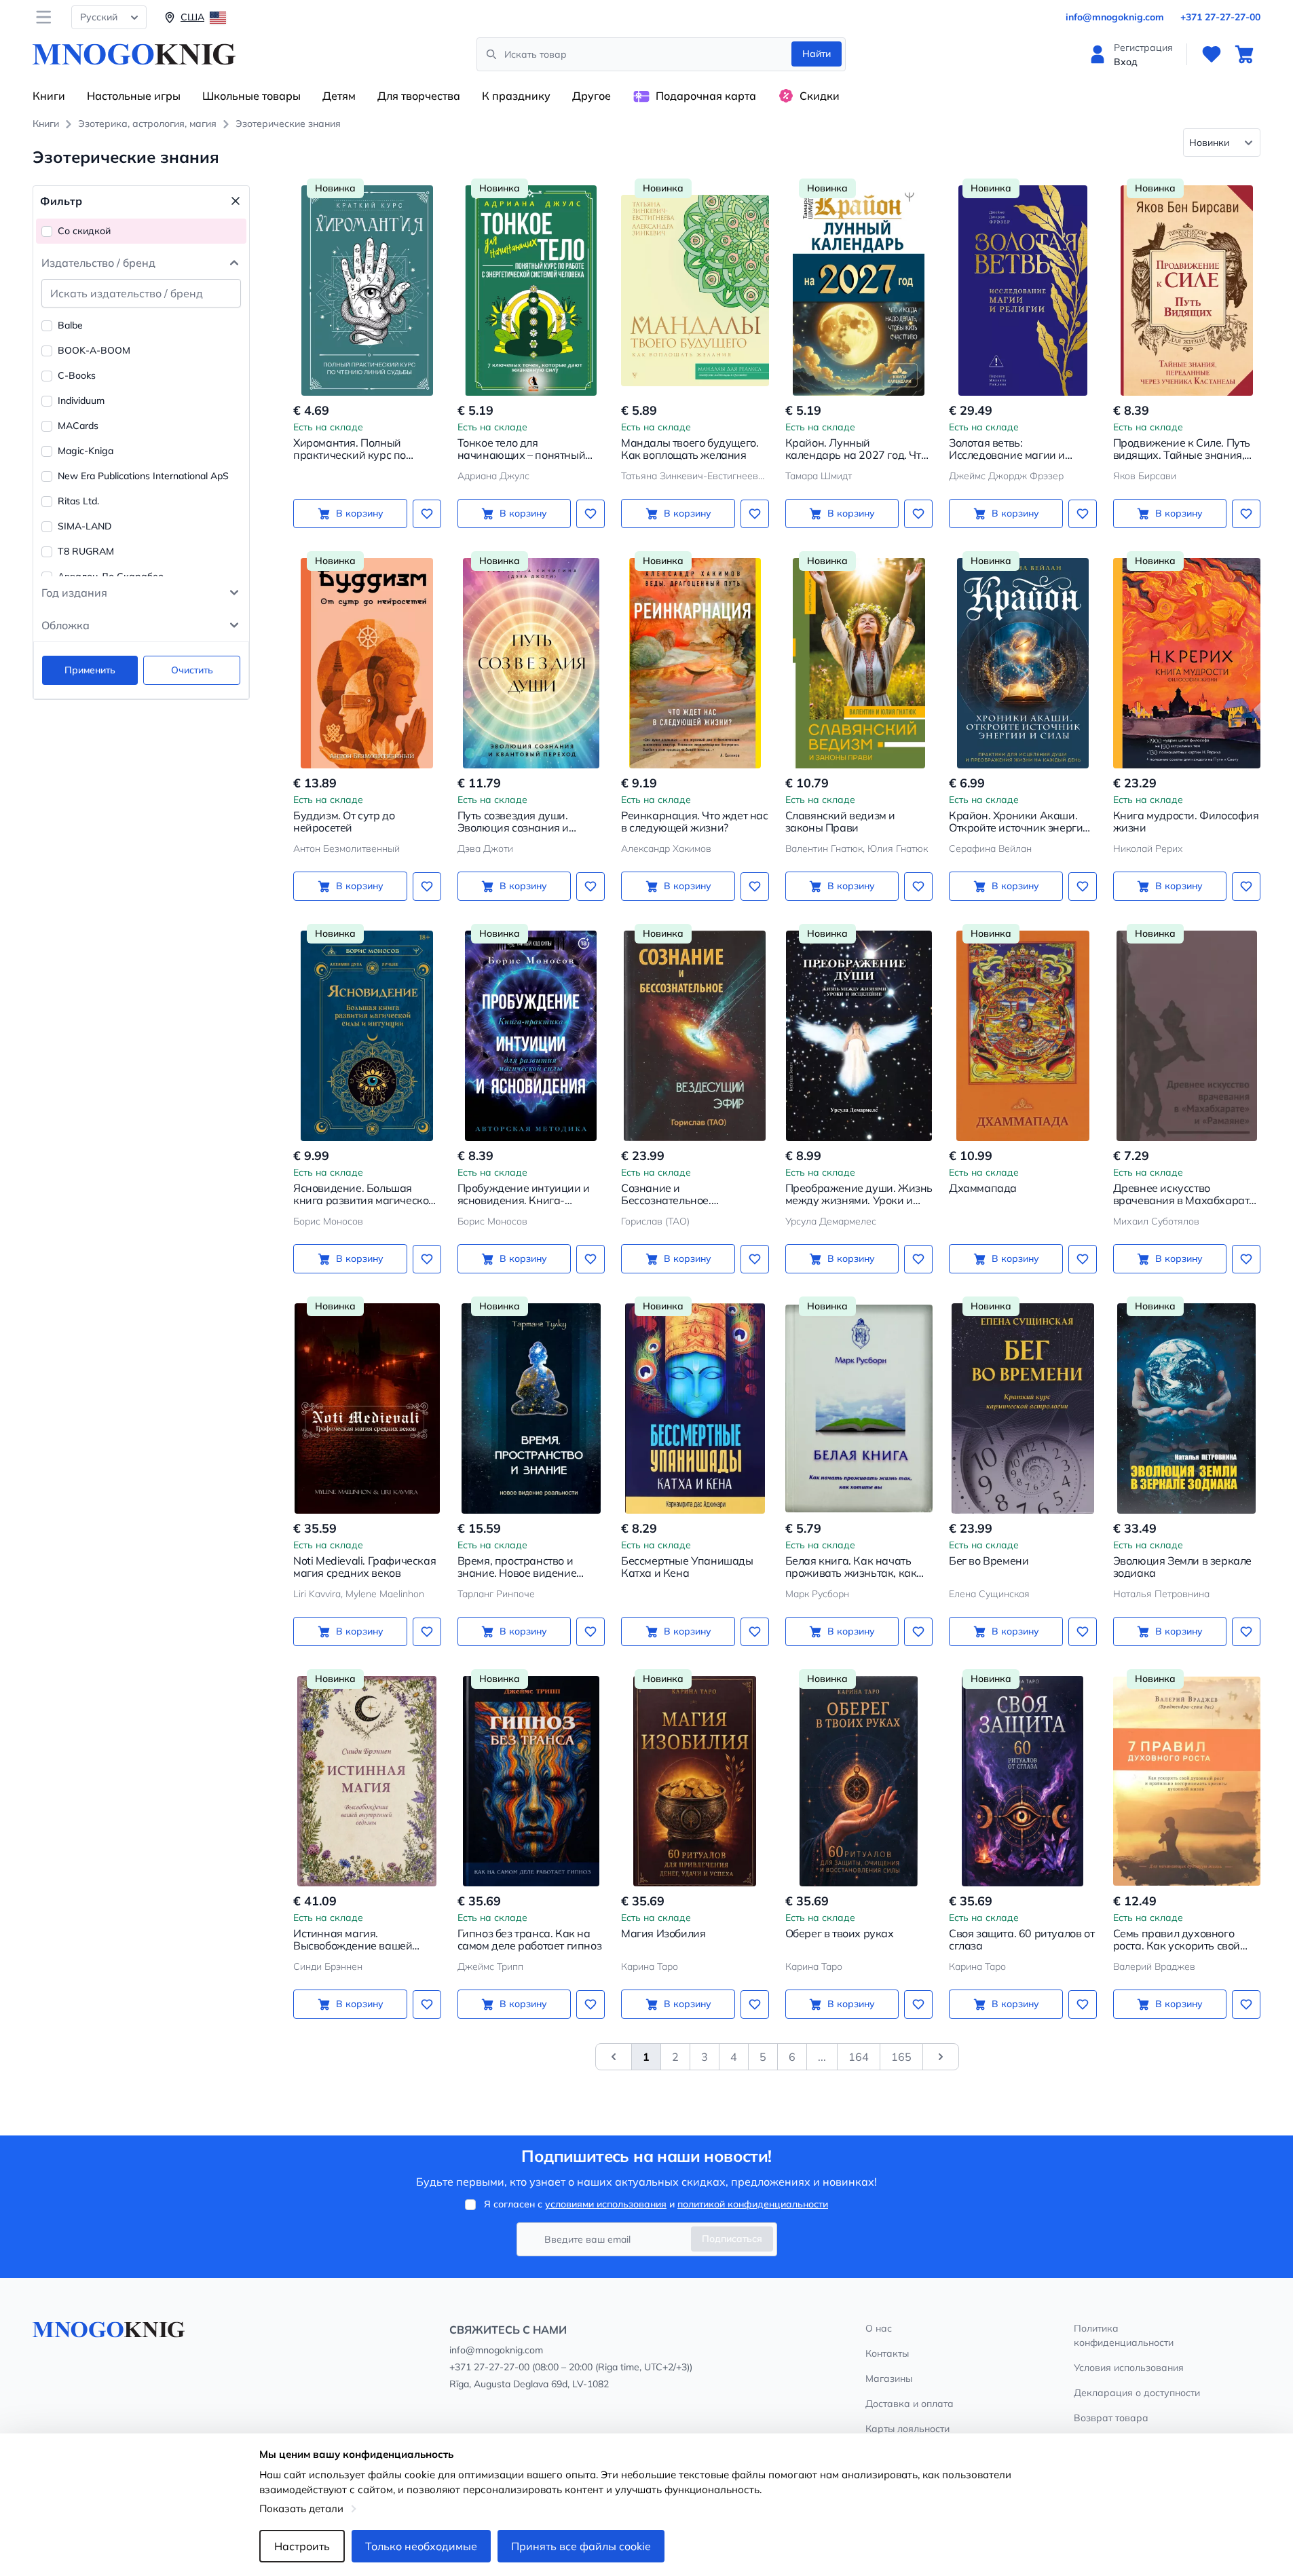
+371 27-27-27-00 (1220, 17)
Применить (90, 670)
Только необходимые (421, 2546)
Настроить (302, 2546)
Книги (49, 96)
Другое (592, 96)
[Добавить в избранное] (427, 514)
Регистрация (1143, 48)
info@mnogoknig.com (1115, 17)
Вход (1126, 62)
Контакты (887, 2353)
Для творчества (419, 96)
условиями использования (606, 2204)
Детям (339, 96)
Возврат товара (1111, 2418)
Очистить (192, 670)
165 (901, 2057)
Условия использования (1129, 2368)
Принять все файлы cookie (581, 2546)
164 (859, 2057)
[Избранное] (1212, 54)
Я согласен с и (656, 2204)
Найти (817, 54)
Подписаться (732, 2239)
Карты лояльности (907, 2429)
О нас (879, 2328)
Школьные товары (251, 96)
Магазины (889, 2378)
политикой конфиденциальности (753, 2204)
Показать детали (301, 2508)
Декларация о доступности (1137, 2393)
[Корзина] (1244, 54)
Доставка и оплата (910, 2404)
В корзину (360, 513)
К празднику (516, 96)
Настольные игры (134, 96)
